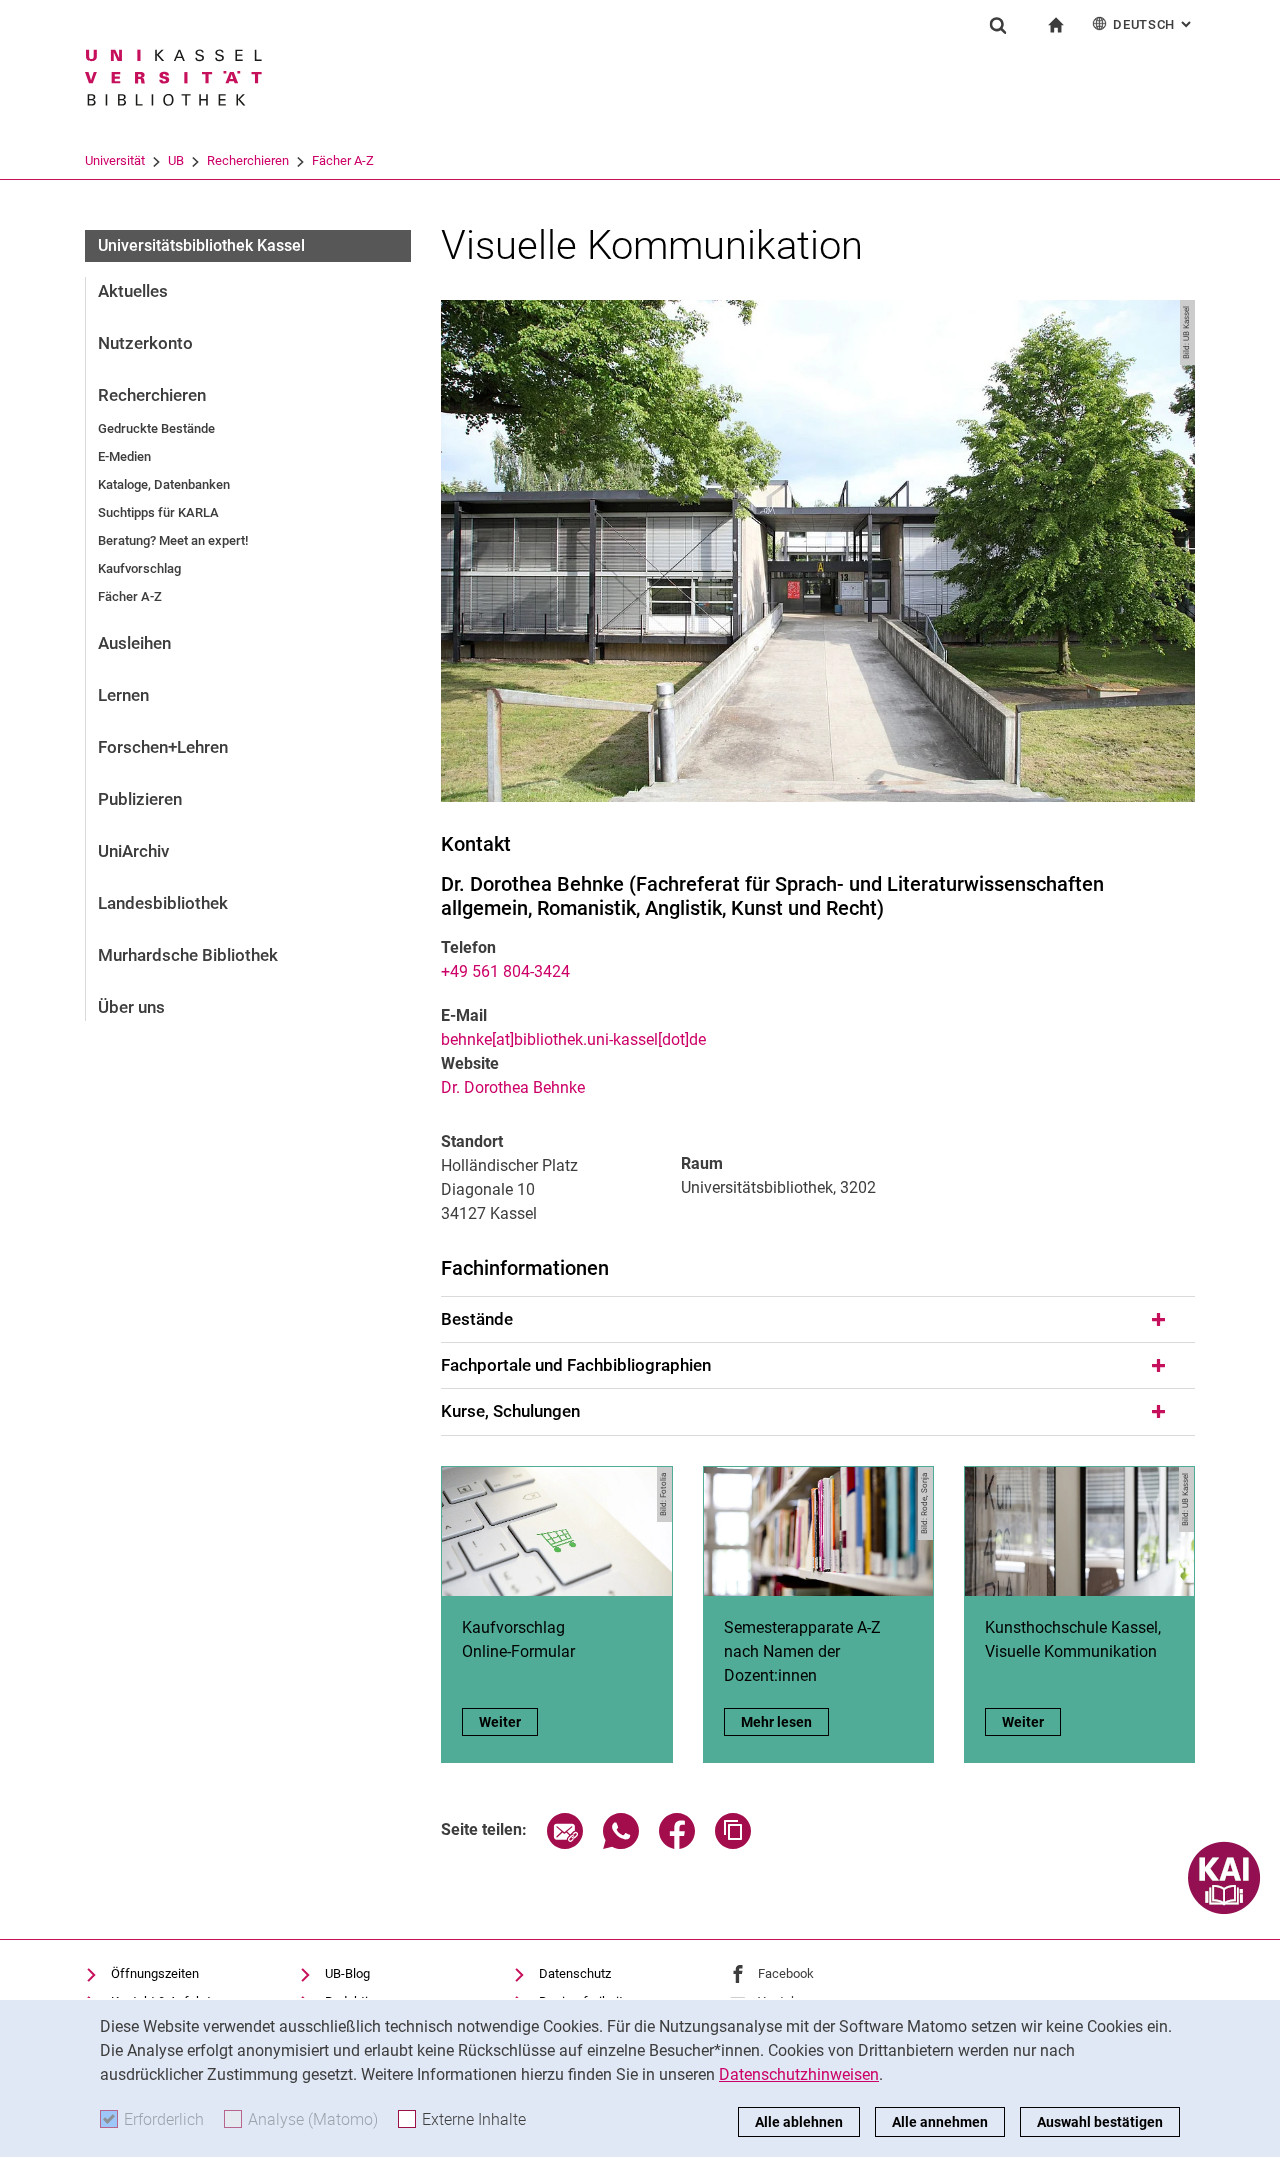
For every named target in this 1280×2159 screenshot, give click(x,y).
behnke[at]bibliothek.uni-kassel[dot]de (573, 1039)
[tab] (818, 1320)
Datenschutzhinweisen (799, 2074)
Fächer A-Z (343, 160)
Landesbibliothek (163, 903)
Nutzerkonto (145, 343)
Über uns (131, 1007)
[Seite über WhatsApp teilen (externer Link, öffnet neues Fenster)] (621, 1843)
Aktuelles (133, 291)
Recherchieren (248, 160)
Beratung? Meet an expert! (173, 540)
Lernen (123, 695)
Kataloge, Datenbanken (164, 484)
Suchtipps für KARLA (158, 512)
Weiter (508, 1722)
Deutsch (1154, 24)
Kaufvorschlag (139, 568)
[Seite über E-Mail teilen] (565, 1843)
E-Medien (124, 456)
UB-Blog (347, 1973)
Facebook (786, 1973)
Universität (115, 160)
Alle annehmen (940, 2122)
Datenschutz (575, 1973)
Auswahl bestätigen (1100, 2122)
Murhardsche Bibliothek (188, 955)
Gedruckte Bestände (156, 428)
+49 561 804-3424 (505, 971)
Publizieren (140, 799)
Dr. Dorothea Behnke (513, 1087)
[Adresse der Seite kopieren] (733, 1843)
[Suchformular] (998, 25)
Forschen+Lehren (163, 747)
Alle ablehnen (799, 2122)
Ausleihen (134, 643)
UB (176, 160)
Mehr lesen (785, 1722)
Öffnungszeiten (155, 1973)
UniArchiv (133, 851)
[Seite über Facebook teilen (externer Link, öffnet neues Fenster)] (677, 1843)
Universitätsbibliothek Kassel (201, 245)
